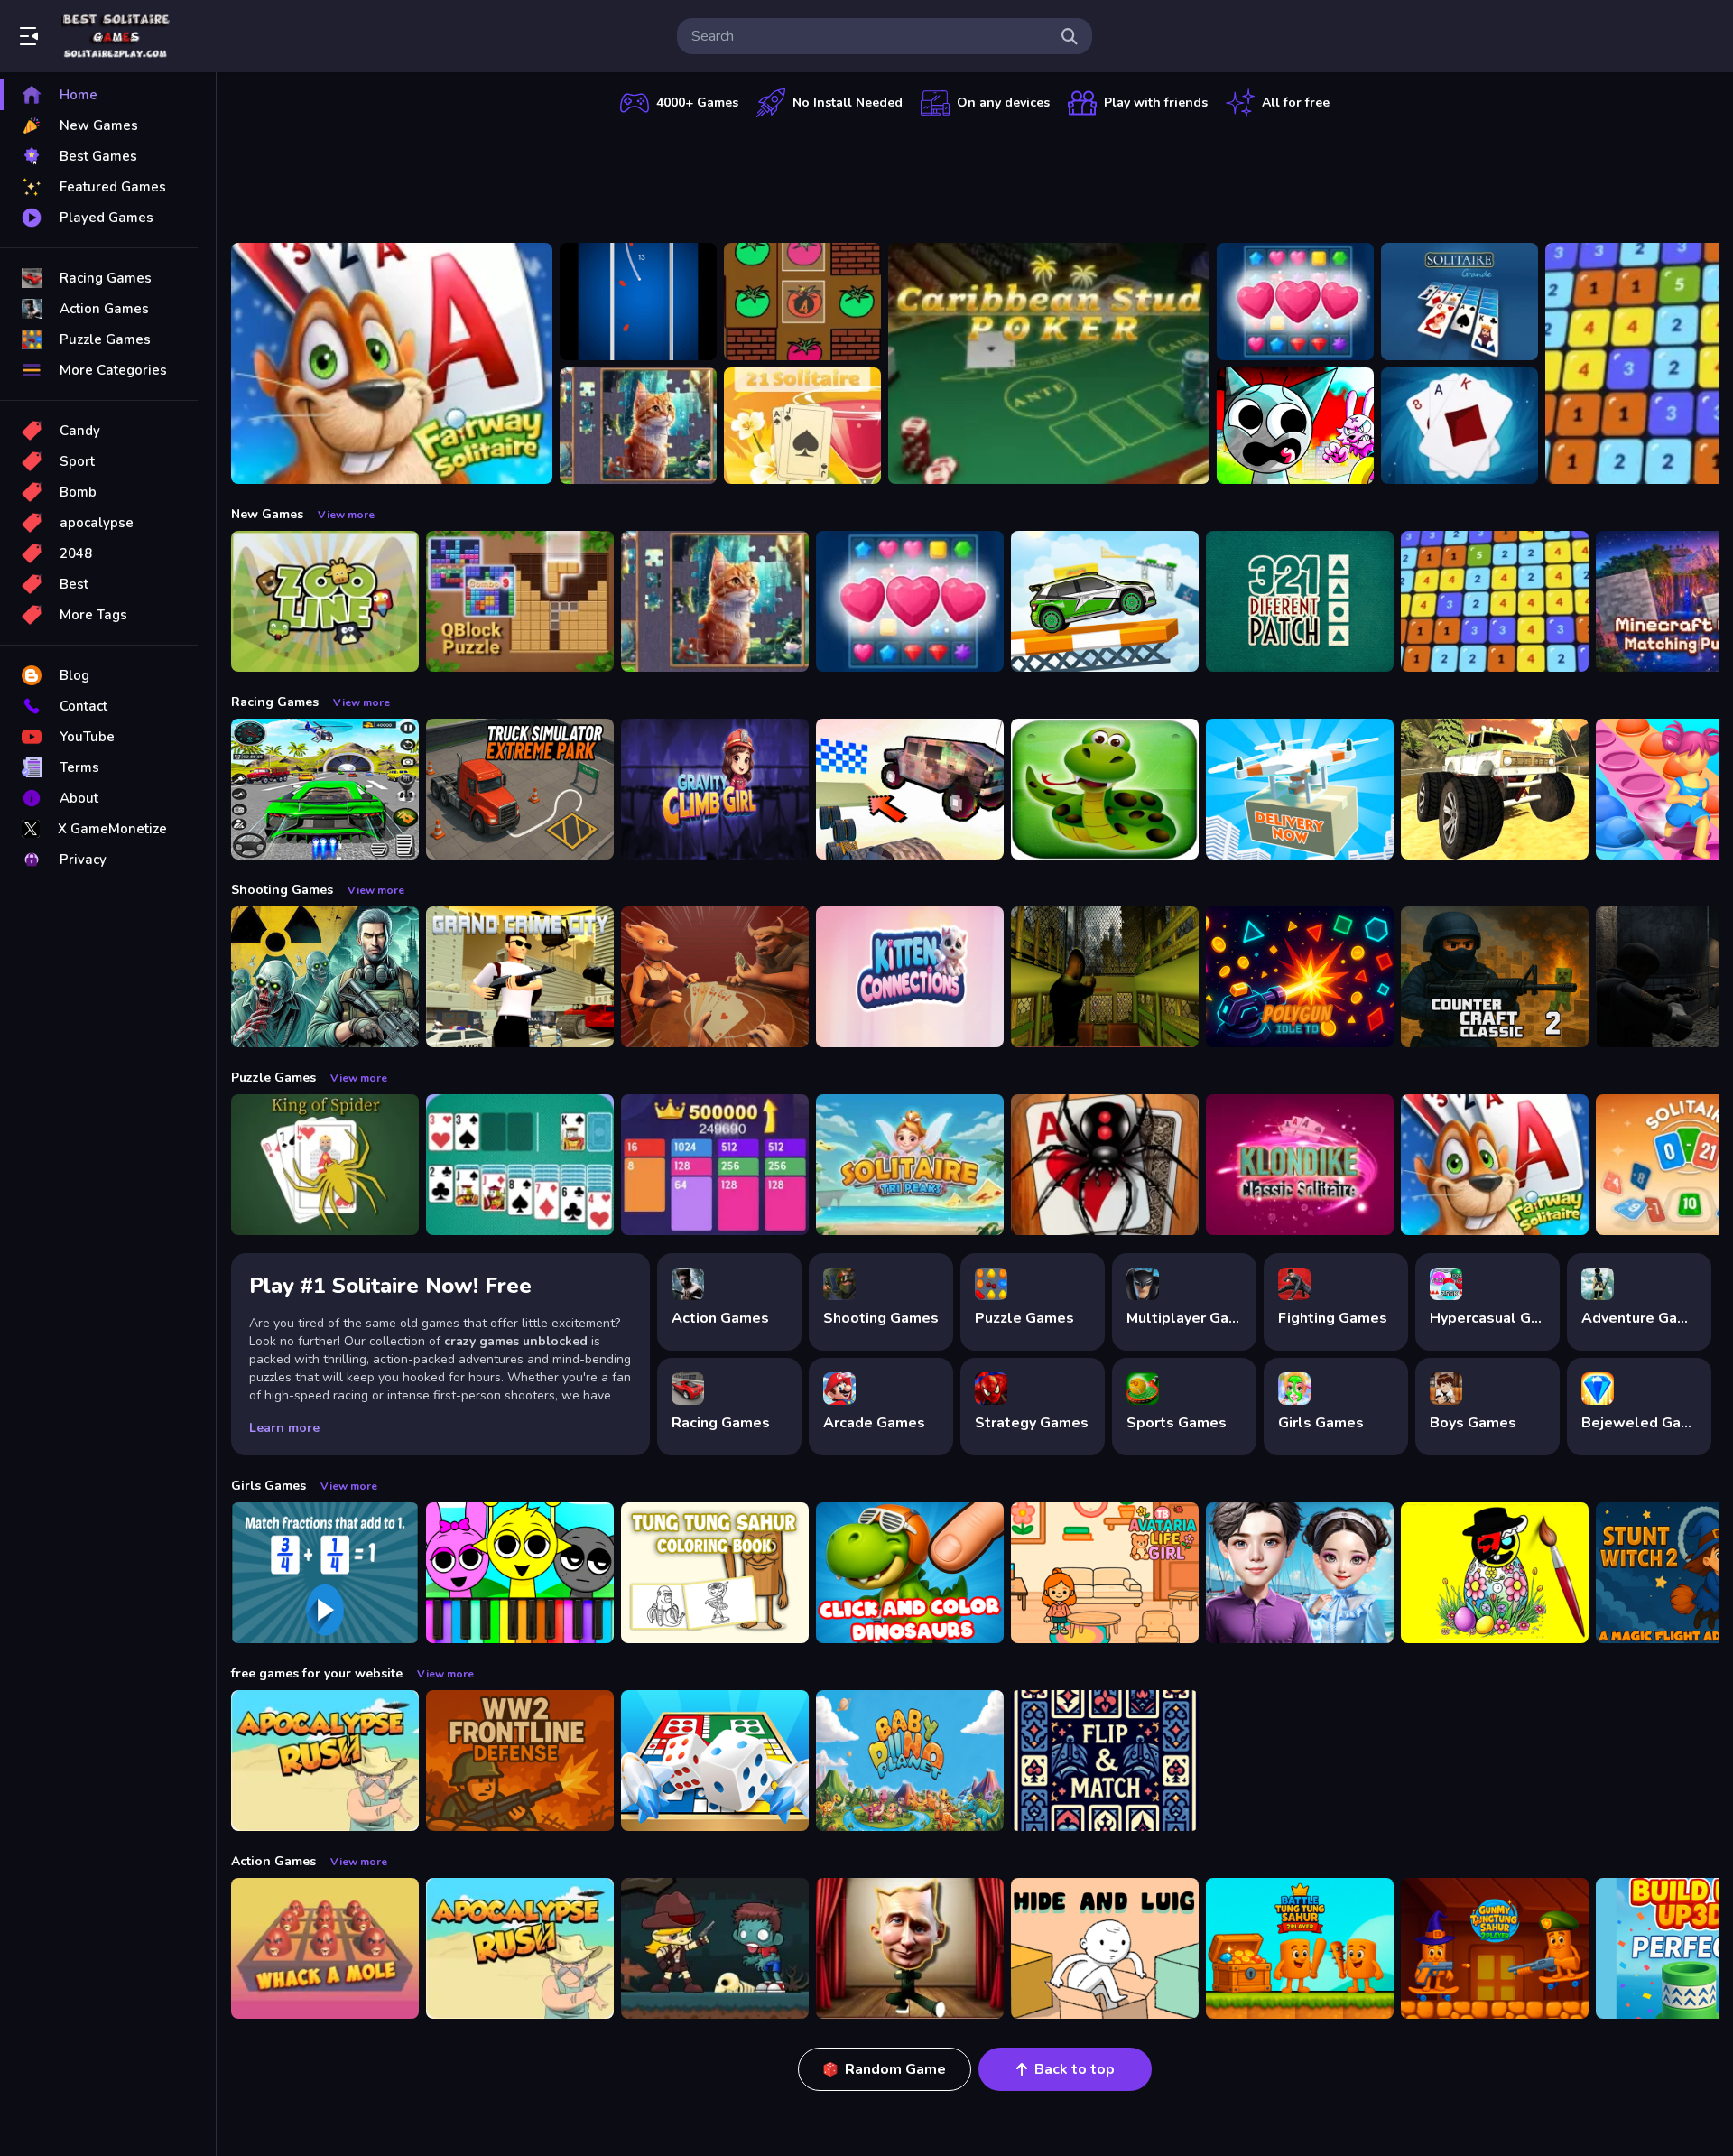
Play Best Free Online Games (116, 36)
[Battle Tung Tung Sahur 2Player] (1300, 1948)
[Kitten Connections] (910, 977)
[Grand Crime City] (520, 977)
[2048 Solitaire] (715, 1165)
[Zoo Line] (325, 601)
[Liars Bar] (715, 977)
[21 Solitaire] (802, 426)
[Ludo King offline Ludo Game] (715, 1761)
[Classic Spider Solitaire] (1105, 1165)
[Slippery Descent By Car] (910, 789)
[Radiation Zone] (325, 977)
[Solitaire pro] (520, 1165)
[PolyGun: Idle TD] (1300, 977)
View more (346, 515)
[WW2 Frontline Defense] (520, 1761)
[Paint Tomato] (802, 302)
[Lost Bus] (1105, 977)
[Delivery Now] (1300, 789)
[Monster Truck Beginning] (1495, 789)
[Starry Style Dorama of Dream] (1300, 1573)
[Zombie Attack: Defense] (715, 1948)
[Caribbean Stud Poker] (1049, 363)
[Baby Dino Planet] (910, 1761)
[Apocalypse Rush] (325, 1761)
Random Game (895, 2069)
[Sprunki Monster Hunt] (1295, 426)
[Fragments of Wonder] (638, 426)
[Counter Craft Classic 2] (1495, 977)
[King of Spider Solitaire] (325, 1165)
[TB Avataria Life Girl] (1105, 1573)
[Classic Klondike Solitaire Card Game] (1300, 1165)
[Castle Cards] (1105, 1761)
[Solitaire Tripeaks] (910, 1165)
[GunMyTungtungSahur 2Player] (1495, 1948)
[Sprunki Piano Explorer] (520, 1573)
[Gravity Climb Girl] (715, 789)
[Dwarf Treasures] (1295, 302)
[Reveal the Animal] (325, 1573)
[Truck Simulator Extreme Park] (520, 789)
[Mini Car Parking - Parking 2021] (1105, 601)
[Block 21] (1495, 601)
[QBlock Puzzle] (520, 601)
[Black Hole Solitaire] (1460, 426)
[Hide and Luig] (1105, 1948)
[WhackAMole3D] (325, 1948)
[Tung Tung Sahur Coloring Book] (715, 1573)
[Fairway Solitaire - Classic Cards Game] (392, 363)
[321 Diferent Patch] (1300, 601)
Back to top (1075, 2069)
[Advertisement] (975, 176)
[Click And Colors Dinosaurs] (910, 1573)
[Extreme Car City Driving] (325, 789)
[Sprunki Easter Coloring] (1495, 1573)
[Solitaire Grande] (1460, 302)
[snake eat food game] (1105, 789)
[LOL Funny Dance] (910, 1948)
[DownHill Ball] (638, 302)
